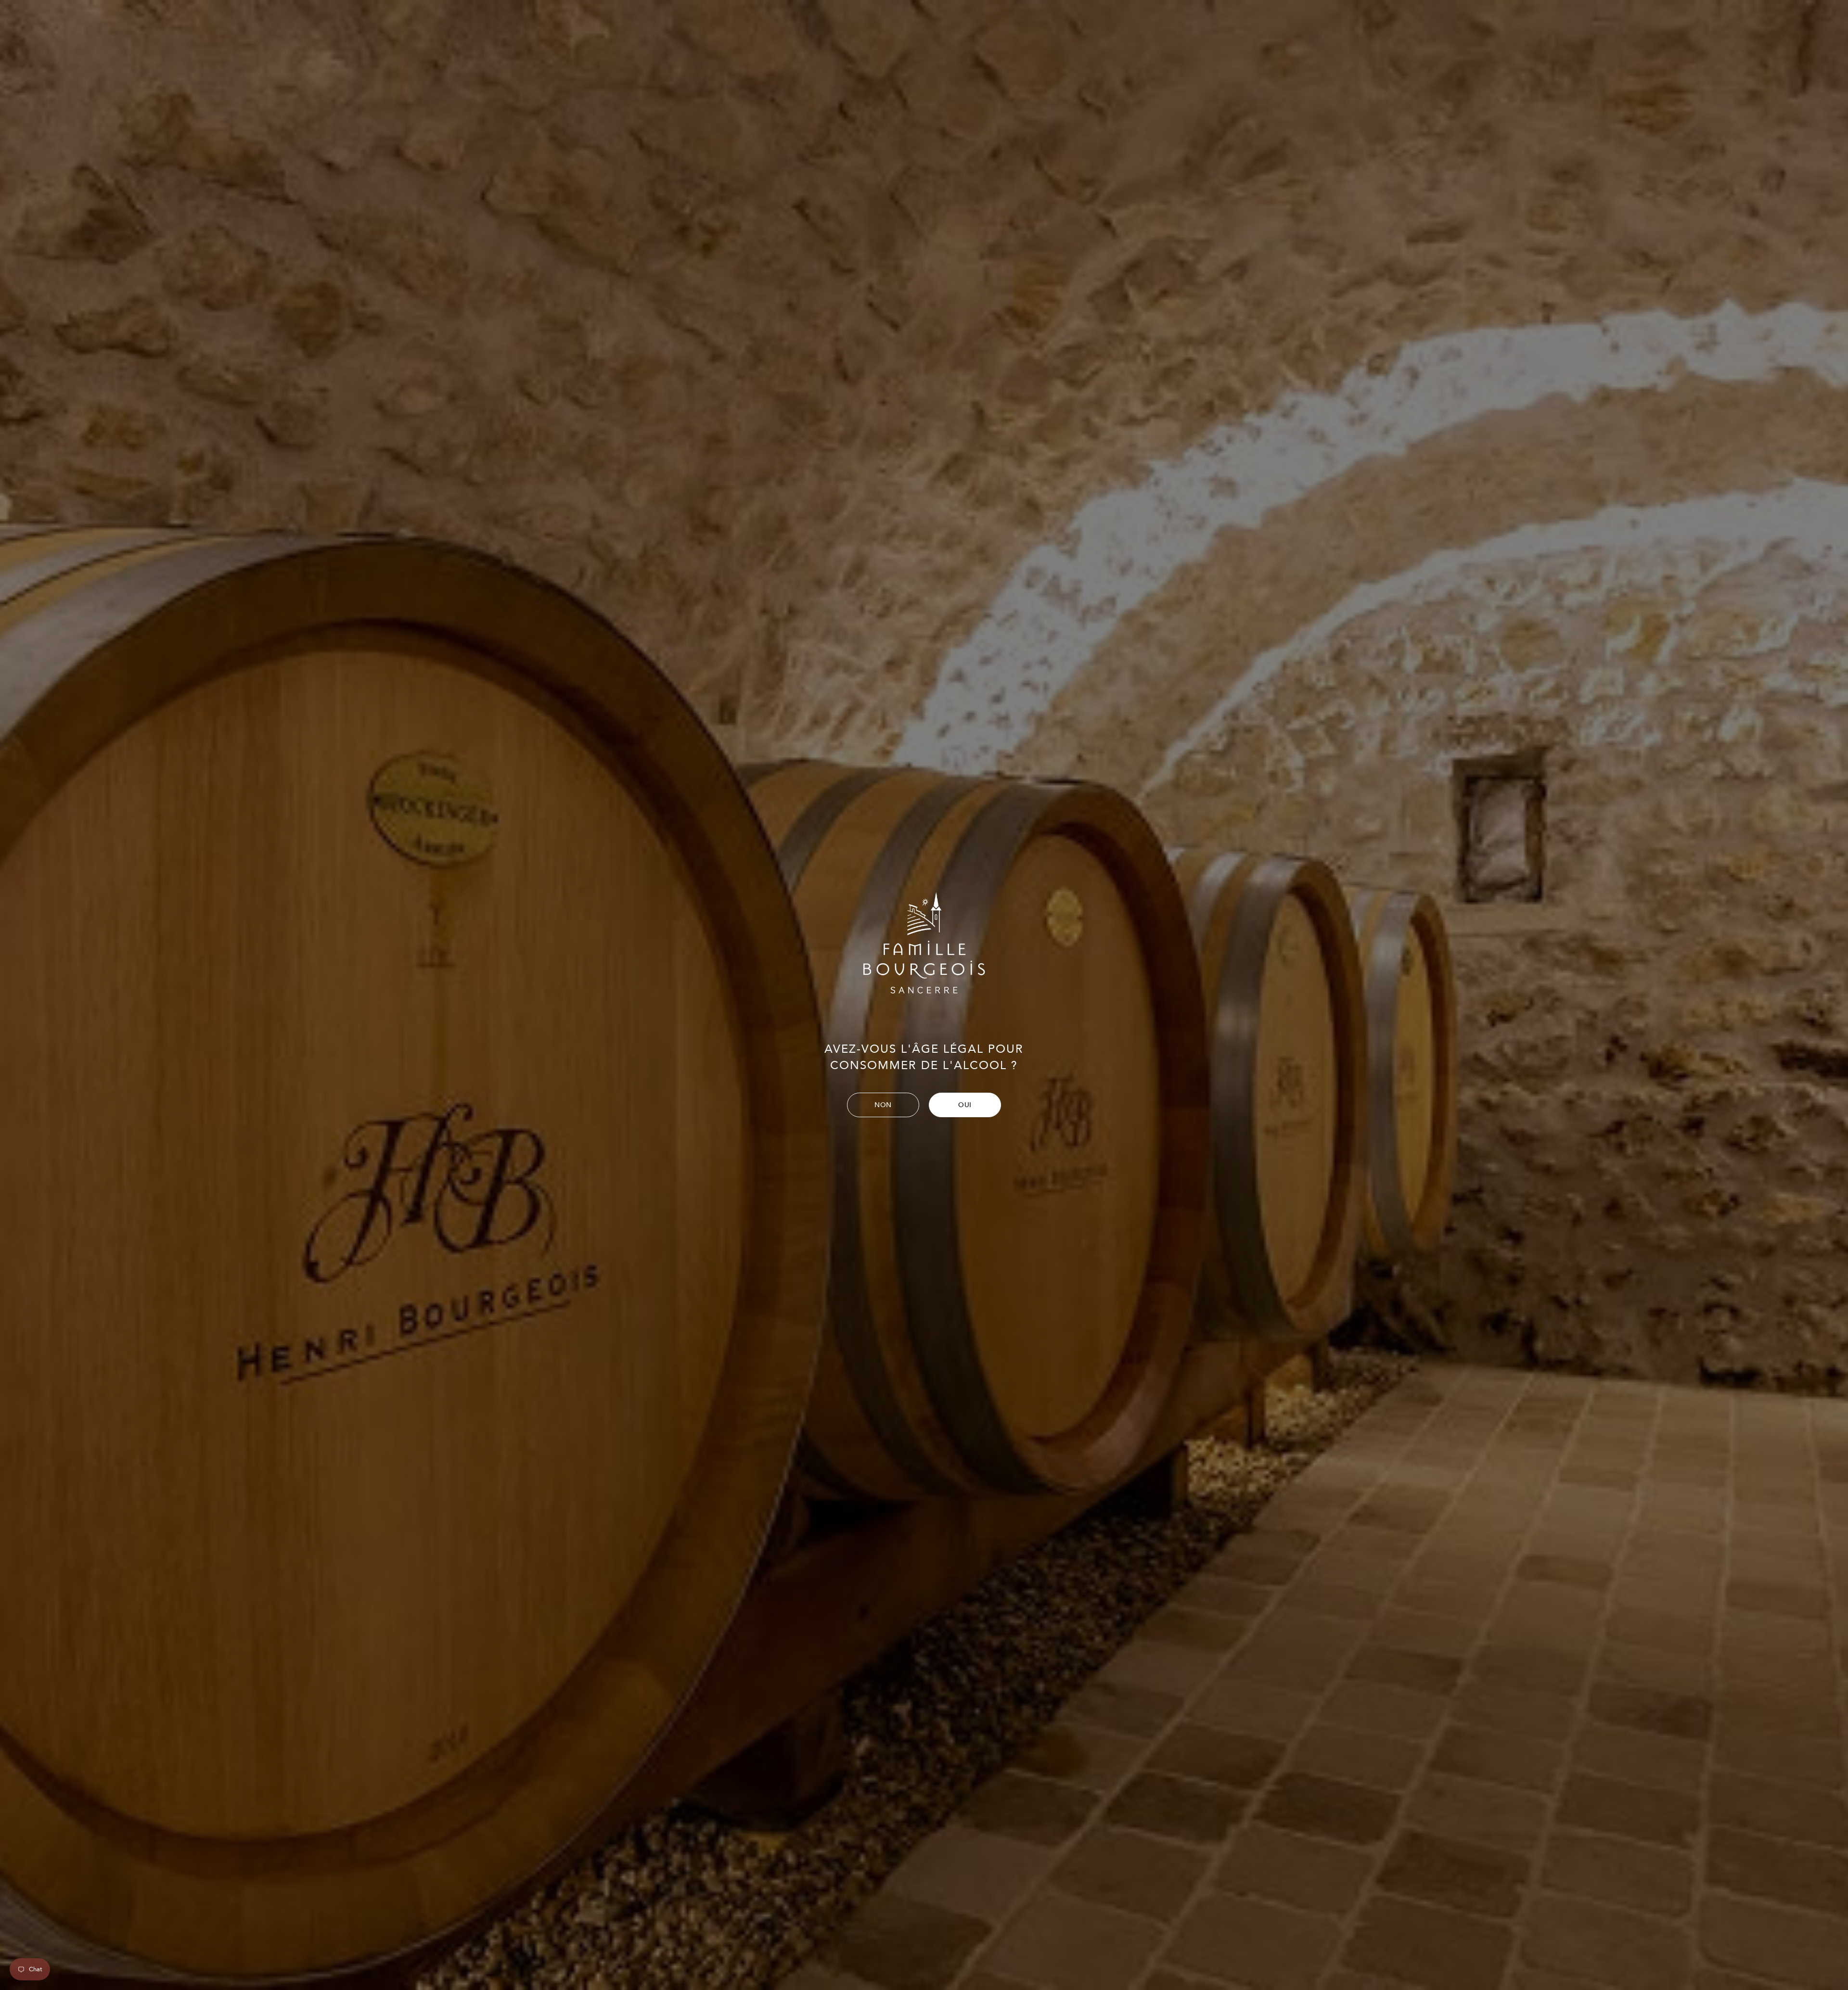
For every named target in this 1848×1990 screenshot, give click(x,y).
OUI (965, 1105)
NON (883, 1105)
